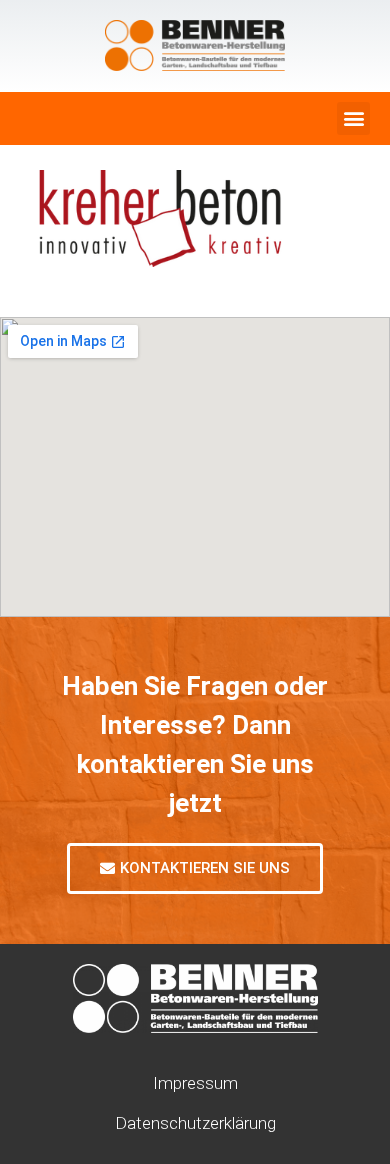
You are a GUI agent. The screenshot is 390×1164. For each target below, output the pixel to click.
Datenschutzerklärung (195, 1123)
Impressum (195, 1083)
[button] (353, 118)
